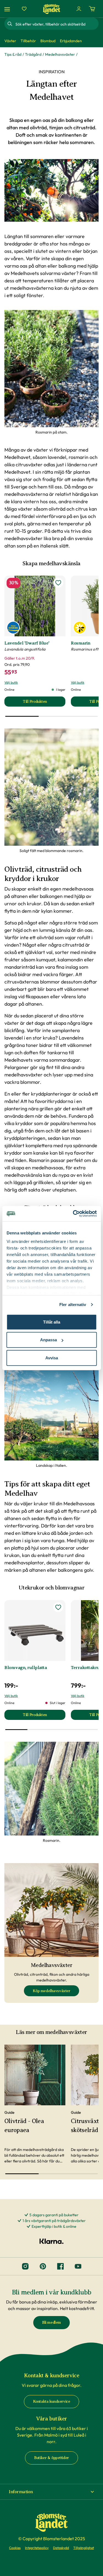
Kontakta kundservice (52, 2401)
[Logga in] (79, 9)
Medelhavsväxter (60, 54)
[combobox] (56, 24)
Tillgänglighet (84, 2548)
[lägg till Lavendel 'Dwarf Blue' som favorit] (58, 583)
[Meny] (8, 9)
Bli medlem (51, 2322)
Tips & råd (13, 54)
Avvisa (52, 1358)
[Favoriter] (24, 9)
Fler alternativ (73, 1305)
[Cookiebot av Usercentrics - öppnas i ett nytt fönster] (73, 1214)
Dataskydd (61, 2548)
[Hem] (52, 9)
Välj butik (11, 682)
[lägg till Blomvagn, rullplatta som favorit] (58, 1607)
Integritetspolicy (37, 2548)
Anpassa (48, 1340)
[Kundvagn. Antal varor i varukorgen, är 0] (92, 9)
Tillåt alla (52, 1322)
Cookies (15, 2548)
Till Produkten (44, 703)
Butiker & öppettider (51, 2458)
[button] (51, 2492)
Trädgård (33, 54)
